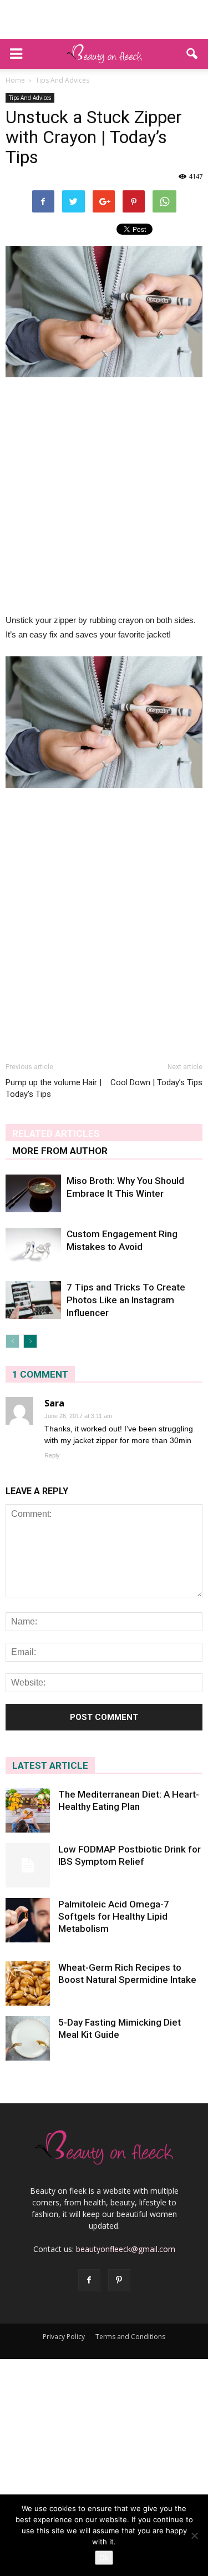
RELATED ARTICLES (56, 1133)
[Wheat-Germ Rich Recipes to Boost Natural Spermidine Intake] (28, 1983)
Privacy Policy (64, 2337)
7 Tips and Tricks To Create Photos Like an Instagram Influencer (126, 1300)
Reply (52, 1455)
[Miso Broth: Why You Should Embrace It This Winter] (33, 1194)
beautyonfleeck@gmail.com (126, 2249)
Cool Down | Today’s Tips (156, 1082)
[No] (194, 2535)
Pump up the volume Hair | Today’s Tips (54, 1088)
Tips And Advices (30, 98)
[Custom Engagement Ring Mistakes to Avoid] (33, 1247)
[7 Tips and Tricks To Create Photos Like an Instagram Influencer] (33, 1300)
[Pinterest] (119, 2280)
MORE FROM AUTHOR (60, 1151)
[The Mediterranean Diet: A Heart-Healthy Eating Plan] (28, 1810)
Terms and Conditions (130, 2337)
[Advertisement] (104, 19)
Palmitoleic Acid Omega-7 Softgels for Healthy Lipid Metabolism (114, 1916)
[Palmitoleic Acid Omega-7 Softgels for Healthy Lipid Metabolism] (28, 1920)
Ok (104, 2558)
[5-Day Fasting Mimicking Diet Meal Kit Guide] (28, 2038)
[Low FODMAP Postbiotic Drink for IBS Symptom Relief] (28, 1865)
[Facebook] (89, 2280)
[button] (192, 54)
